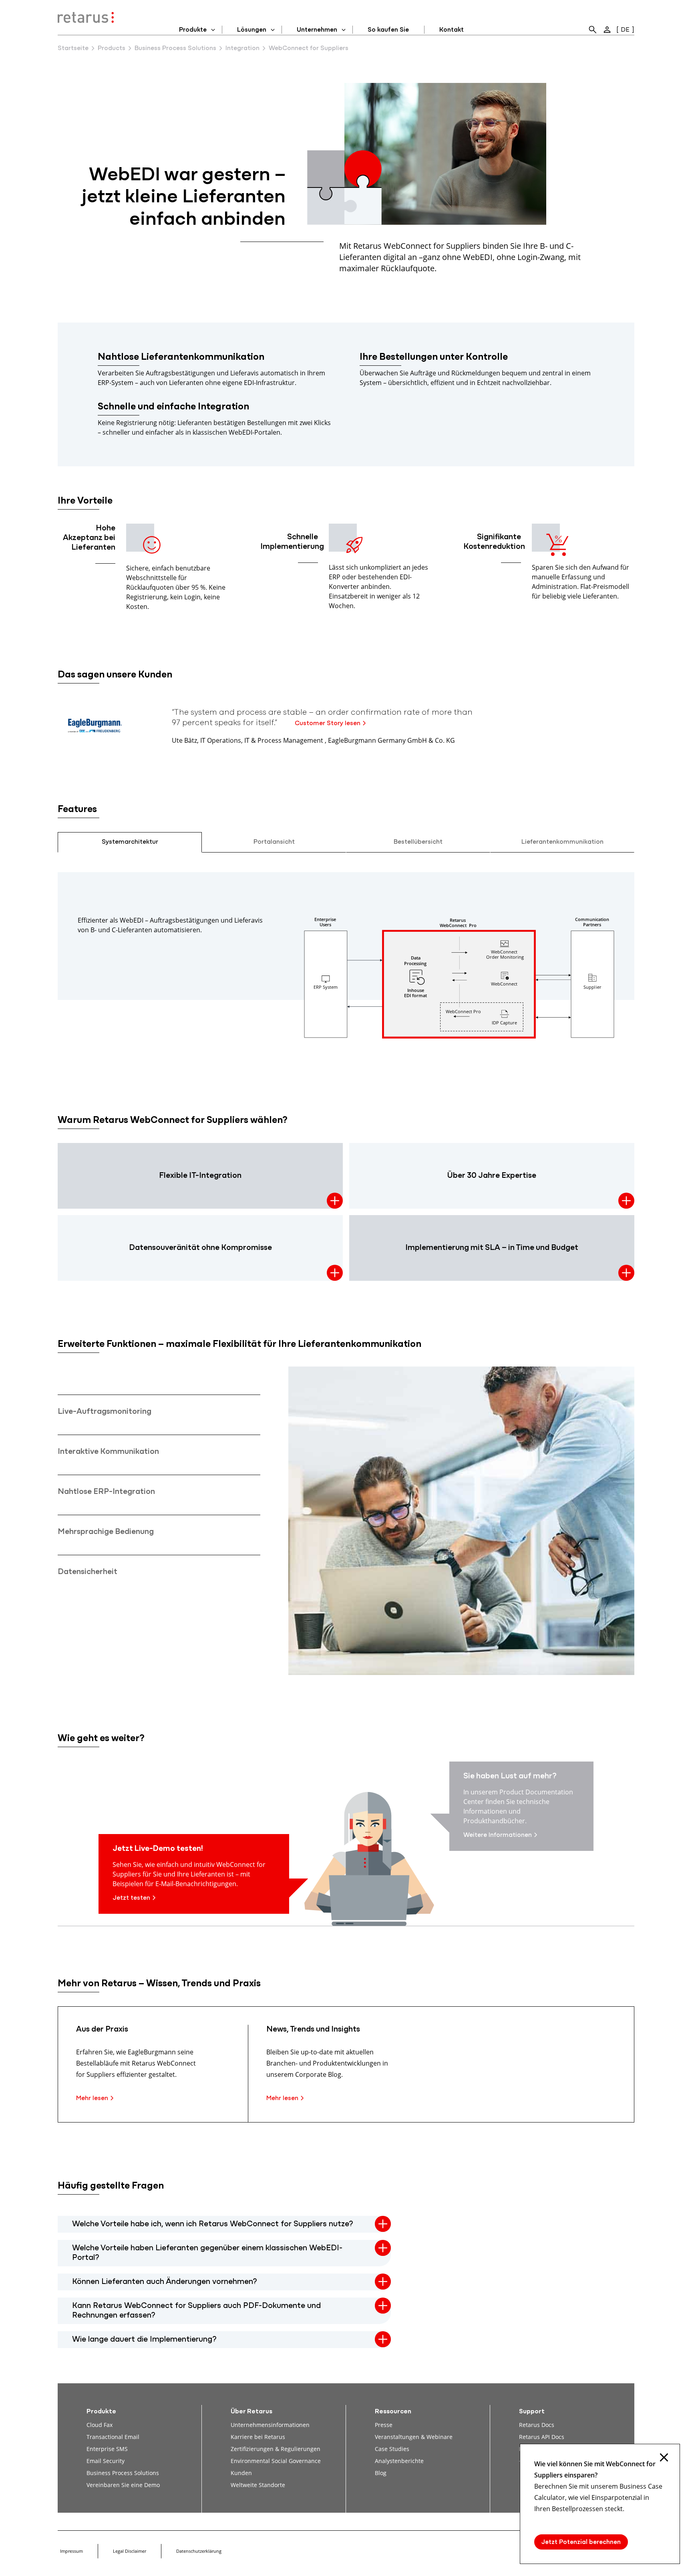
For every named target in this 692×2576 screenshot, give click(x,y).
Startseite (73, 48)
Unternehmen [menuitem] (317, 30)
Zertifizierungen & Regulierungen (276, 2449)
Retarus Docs (537, 2425)
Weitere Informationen (498, 1835)
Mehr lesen (92, 2098)
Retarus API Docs (542, 2437)
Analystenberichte (399, 2461)
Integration (242, 48)
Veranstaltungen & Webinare (414, 2437)
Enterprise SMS (107, 2449)
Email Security (106, 2461)
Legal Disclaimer (130, 2551)
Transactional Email (113, 2437)
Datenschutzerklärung (199, 2551)
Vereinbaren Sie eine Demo (123, 2485)
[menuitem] (593, 30)
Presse (384, 2425)
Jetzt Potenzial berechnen (581, 2542)
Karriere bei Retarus (258, 2437)
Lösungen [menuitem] (252, 30)
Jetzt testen (131, 1898)
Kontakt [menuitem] (452, 30)
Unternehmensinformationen (270, 2425)
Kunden (241, 2473)
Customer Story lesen (328, 724)
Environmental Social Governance (276, 2461)
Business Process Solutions (175, 48)
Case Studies (392, 2449)
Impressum (71, 2551)
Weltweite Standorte (258, 2485)
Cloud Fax (100, 2425)
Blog (381, 2473)
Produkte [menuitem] (193, 30)
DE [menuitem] (625, 30)
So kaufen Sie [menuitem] (388, 30)
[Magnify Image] (459, 1037)
